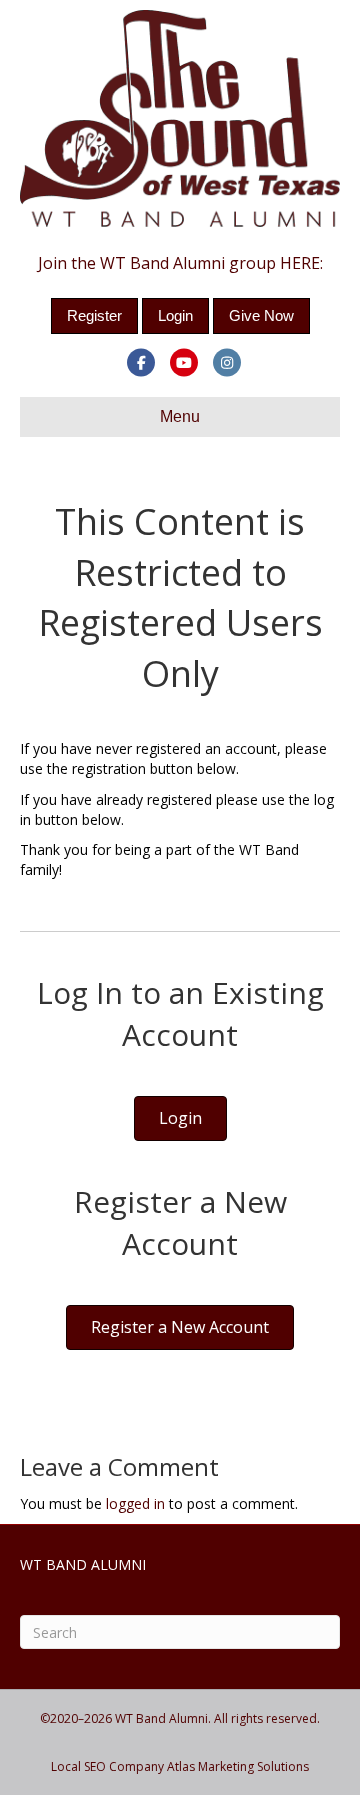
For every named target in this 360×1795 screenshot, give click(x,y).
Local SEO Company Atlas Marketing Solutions (180, 1766)
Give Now (261, 315)
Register (94, 315)
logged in (135, 1503)
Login (175, 315)
